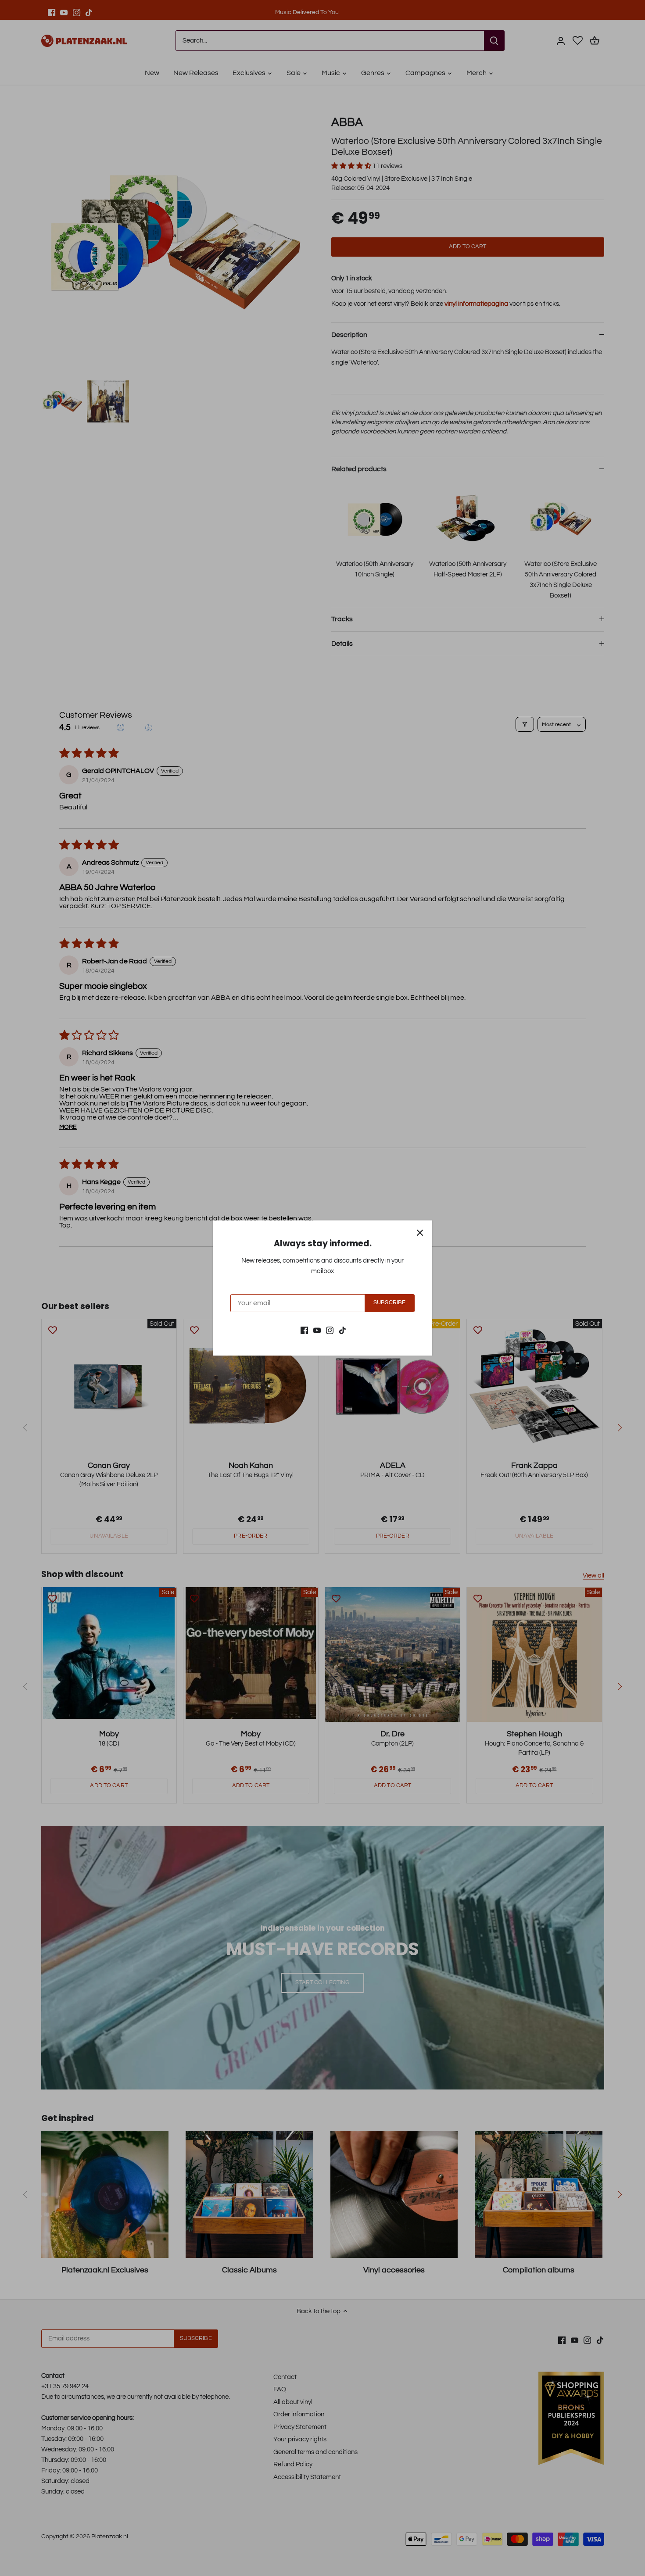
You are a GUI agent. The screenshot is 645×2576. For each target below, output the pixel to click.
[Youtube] (317, 1330)
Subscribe (389, 1303)
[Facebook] (304, 1330)
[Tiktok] (342, 1330)
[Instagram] (330, 1330)
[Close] (420, 1233)
